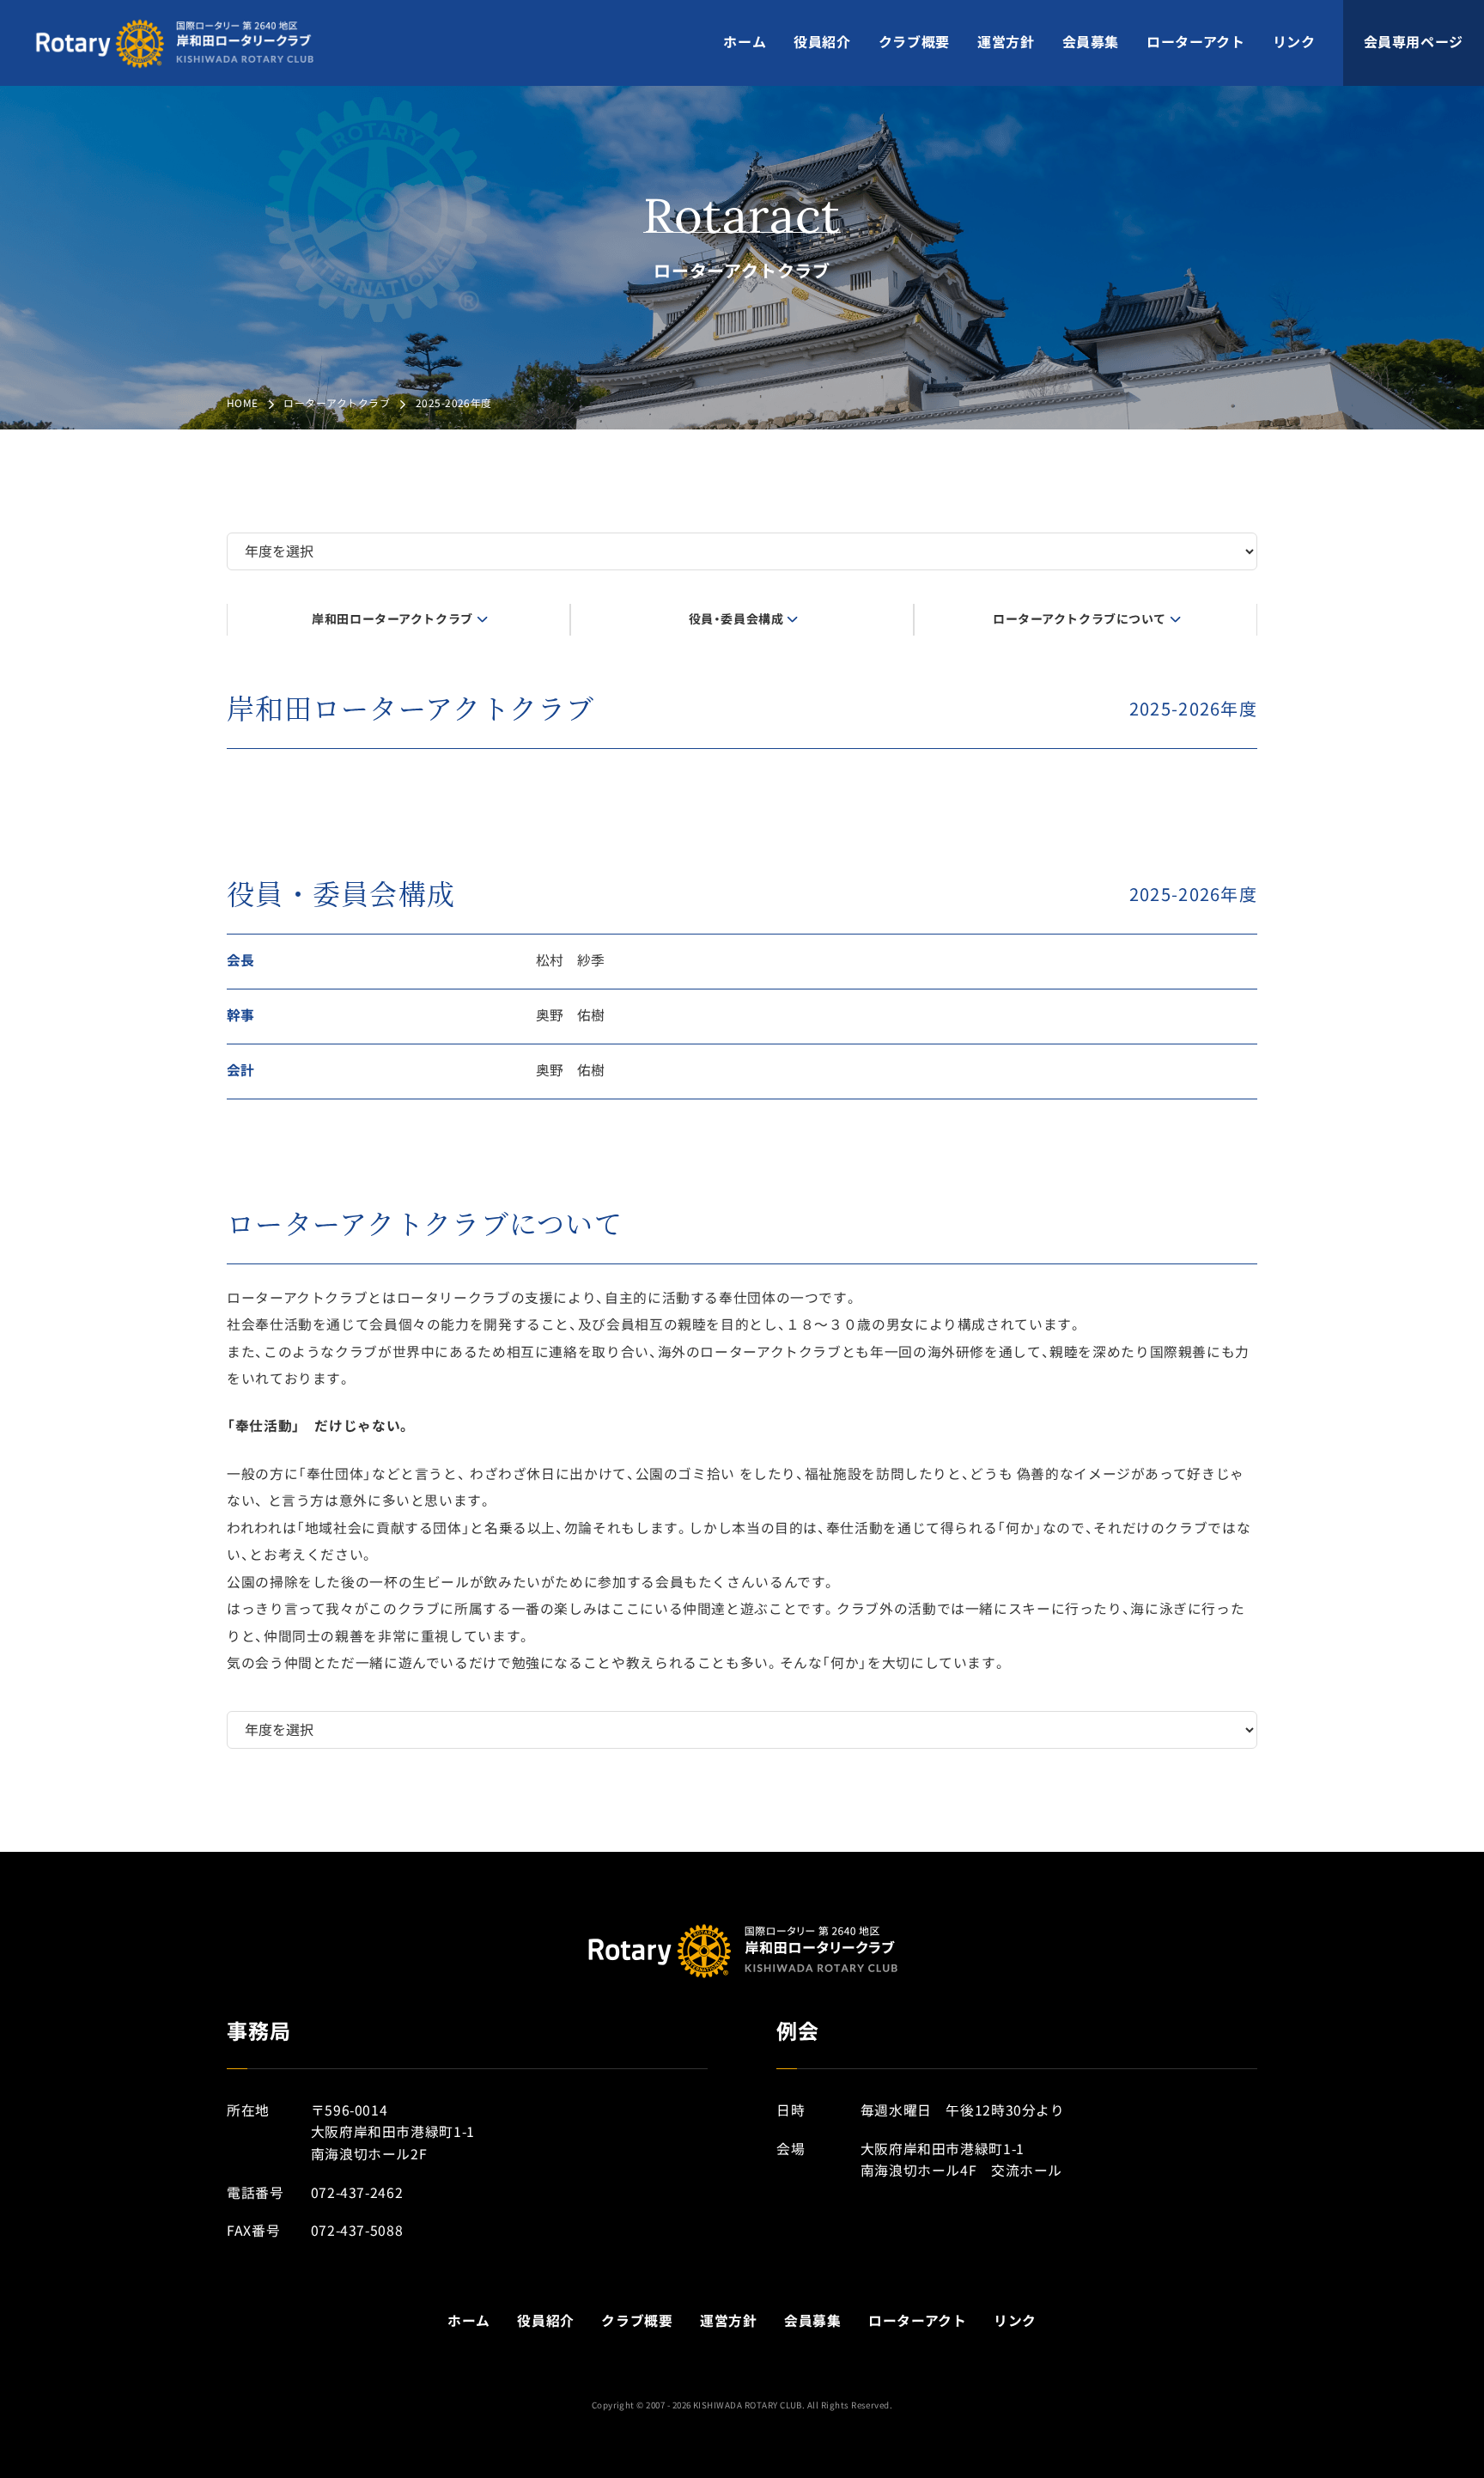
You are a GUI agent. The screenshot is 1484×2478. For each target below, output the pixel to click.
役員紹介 (822, 42)
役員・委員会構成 (736, 619)
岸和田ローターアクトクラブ (392, 619)
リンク (1294, 42)
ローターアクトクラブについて (1080, 619)
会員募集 (1091, 42)
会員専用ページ (1414, 42)
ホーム (745, 42)
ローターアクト (1195, 42)
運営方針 (1006, 42)
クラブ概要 (914, 42)
